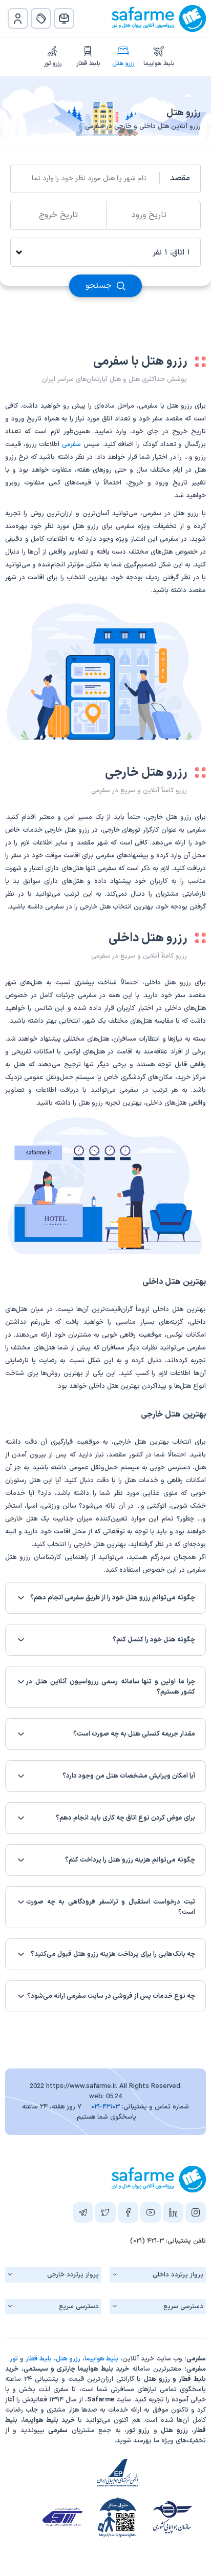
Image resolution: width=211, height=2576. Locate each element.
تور (14, 2359)
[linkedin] (173, 2214)
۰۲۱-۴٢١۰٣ (105, 2107)
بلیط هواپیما (159, 64)
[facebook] (128, 2214)
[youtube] (151, 2214)
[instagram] (196, 2214)
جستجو (100, 286)
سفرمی (71, 445)
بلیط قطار (88, 64)
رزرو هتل (123, 64)
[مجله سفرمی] (64, 18)
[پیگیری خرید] (41, 18)
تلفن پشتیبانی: (168, 2241)
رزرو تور (53, 64)
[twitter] (105, 2214)
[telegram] (83, 2214)
